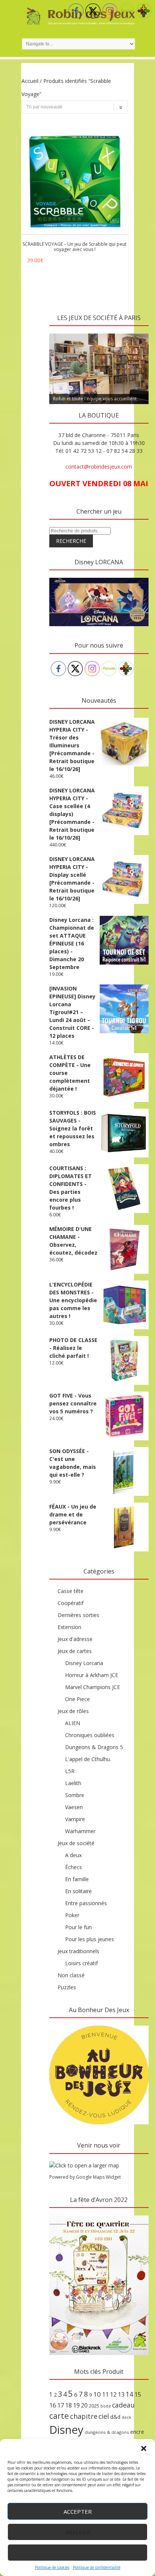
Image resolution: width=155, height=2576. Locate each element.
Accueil (30, 81)
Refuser (78, 2532)
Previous (59, 332)
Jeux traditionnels (78, 1951)
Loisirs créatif (81, 1963)
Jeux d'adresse (75, 1639)
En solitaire (78, 1891)
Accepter (78, 2511)
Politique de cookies (52, 2567)
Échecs (74, 1867)
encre (137, 2432)
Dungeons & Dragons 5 (94, 1747)
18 (68, 2405)
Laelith (73, 1783)
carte (59, 2416)
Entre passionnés (86, 1903)
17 (61, 2405)
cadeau (123, 2405)
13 (121, 2394)
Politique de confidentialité (97, 2567)
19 (76, 2405)
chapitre (84, 2416)
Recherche (71, 541)
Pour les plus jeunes (90, 1939)
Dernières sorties (78, 1615)
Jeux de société (76, 1843)
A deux (73, 1855)
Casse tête (71, 1591)
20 (84, 2405)
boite (106, 2406)
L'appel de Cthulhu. (88, 1759)
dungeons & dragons (107, 2432)
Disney (66, 2430)
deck (126, 2417)
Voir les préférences (78, 2553)
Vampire (75, 1819)
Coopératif (71, 1603)
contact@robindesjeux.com (99, 467)
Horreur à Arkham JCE (92, 1675)
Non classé (71, 1975)
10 (97, 2394)
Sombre (75, 1795)
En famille (77, 1879)
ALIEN (73, 1723)
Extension (69, 1627)
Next (139, 332)
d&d (115, 2417)
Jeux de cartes (75, 1651)
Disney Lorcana (84, 1663)
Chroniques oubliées (90, 1735)
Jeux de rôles (73, 1711)
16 (53, 2405)
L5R (70, 1771)
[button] (144, 2448)
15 (138, 2394)
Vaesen (74, 1807)
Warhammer (80, 1831)
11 (105, 2394)
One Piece (77, 1699)
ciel (104, 2416)
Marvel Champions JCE (93, 1687)
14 (129, 2394)
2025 (94, 2406)
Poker (72, 1915)
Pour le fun (78, 1927)
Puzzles (67, 1987)
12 (113, 2394)
